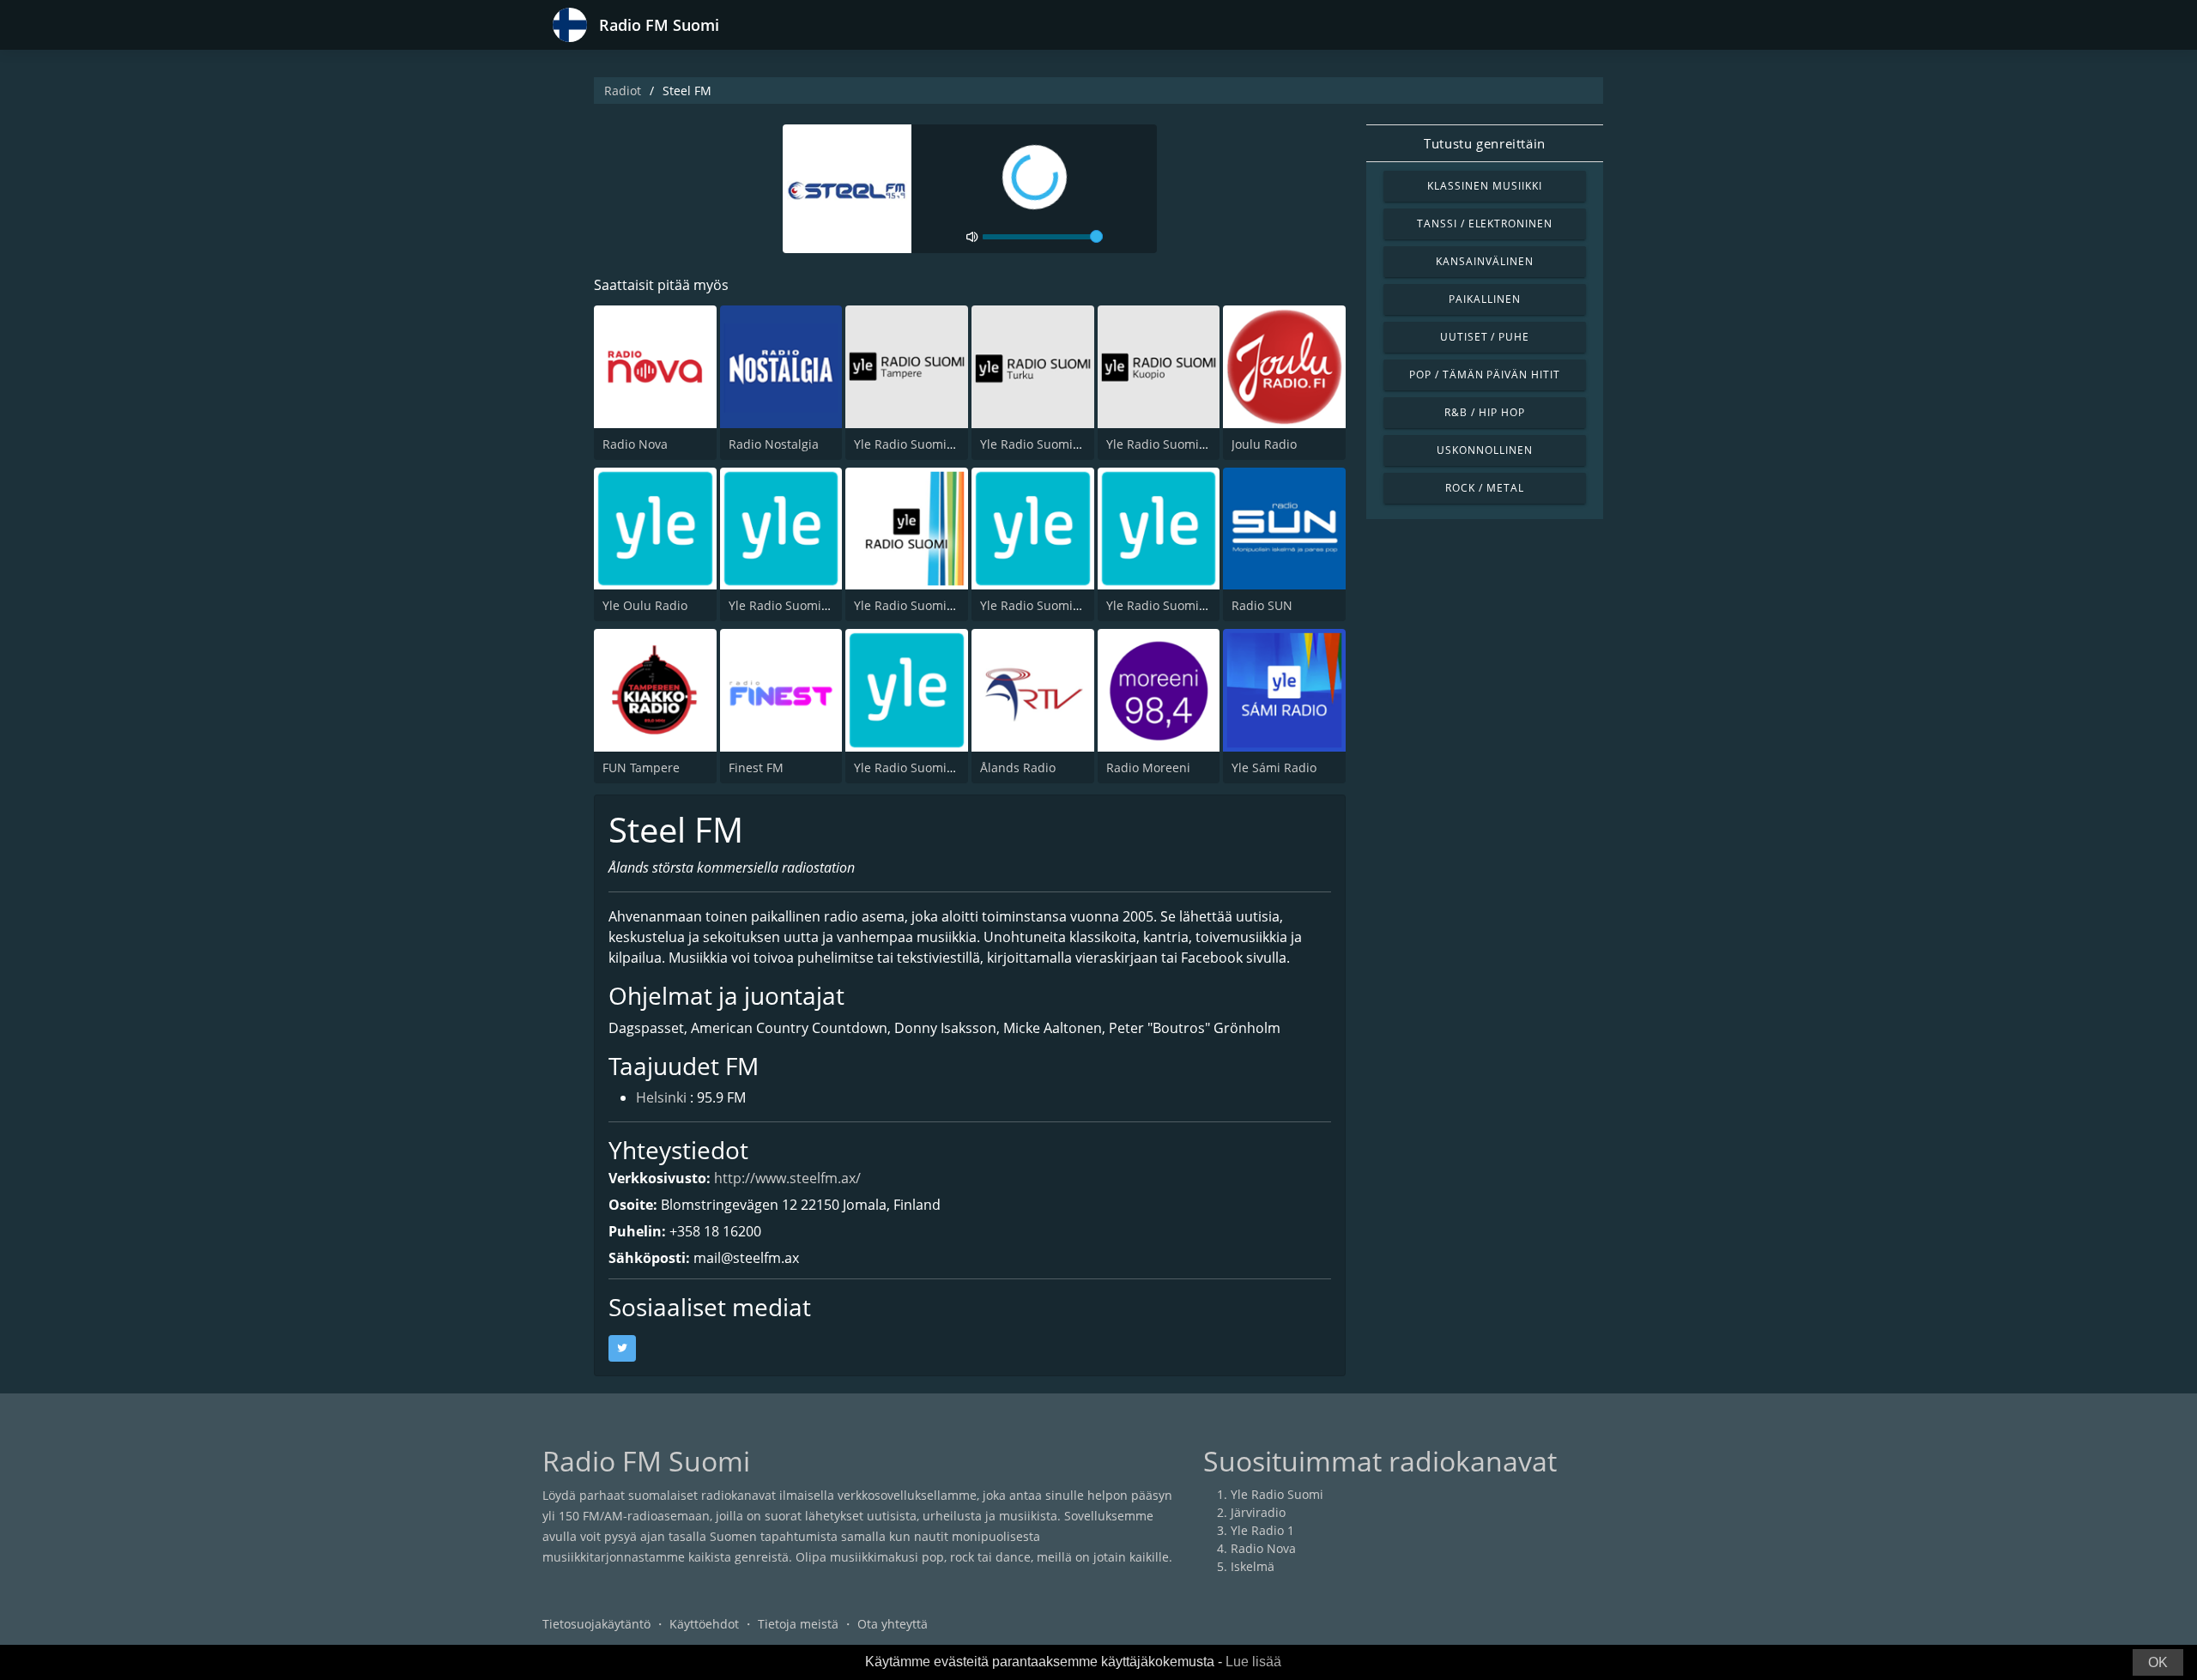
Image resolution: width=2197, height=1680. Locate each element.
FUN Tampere (641, 767)
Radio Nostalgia (774, 444)
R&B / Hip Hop (1484, 412)
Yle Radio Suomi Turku (1045, 444)
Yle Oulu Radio (645, 605)
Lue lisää (1253, 1662)
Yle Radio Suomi (1277, 1494)
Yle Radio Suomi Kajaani (1176, 605)
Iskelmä (1253, 1566)
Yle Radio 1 (1262, 1530)
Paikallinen (1485, 299)
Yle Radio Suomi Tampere (927, 444)
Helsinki (661, 1097)
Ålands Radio (1018, 767)
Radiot (623, 91)
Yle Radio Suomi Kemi (917, 767)
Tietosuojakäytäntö (596, 1624)
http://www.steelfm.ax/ (787, 1178)
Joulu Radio (1264, 444)
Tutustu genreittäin (1484, 143)
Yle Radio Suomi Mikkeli (1048, 605)
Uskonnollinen (1484, 450)
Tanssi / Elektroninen (1485, 224)
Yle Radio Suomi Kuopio (1174, 444)
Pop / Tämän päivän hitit (1485, 375)
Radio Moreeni (1148, 767)
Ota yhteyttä (893, 1624)
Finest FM (756, 767)
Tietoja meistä (798, 1624)
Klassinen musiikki (1484, 186)
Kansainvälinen (1484, 261)
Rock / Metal (1485, 488)
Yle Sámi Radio (1274, 767)
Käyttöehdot (704, 1624)
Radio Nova (635, 444)
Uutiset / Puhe (1485, 337)
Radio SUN (1262, 605)
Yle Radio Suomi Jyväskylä (802, 605)
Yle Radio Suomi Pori (913, 605)
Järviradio (1258, 1512)
